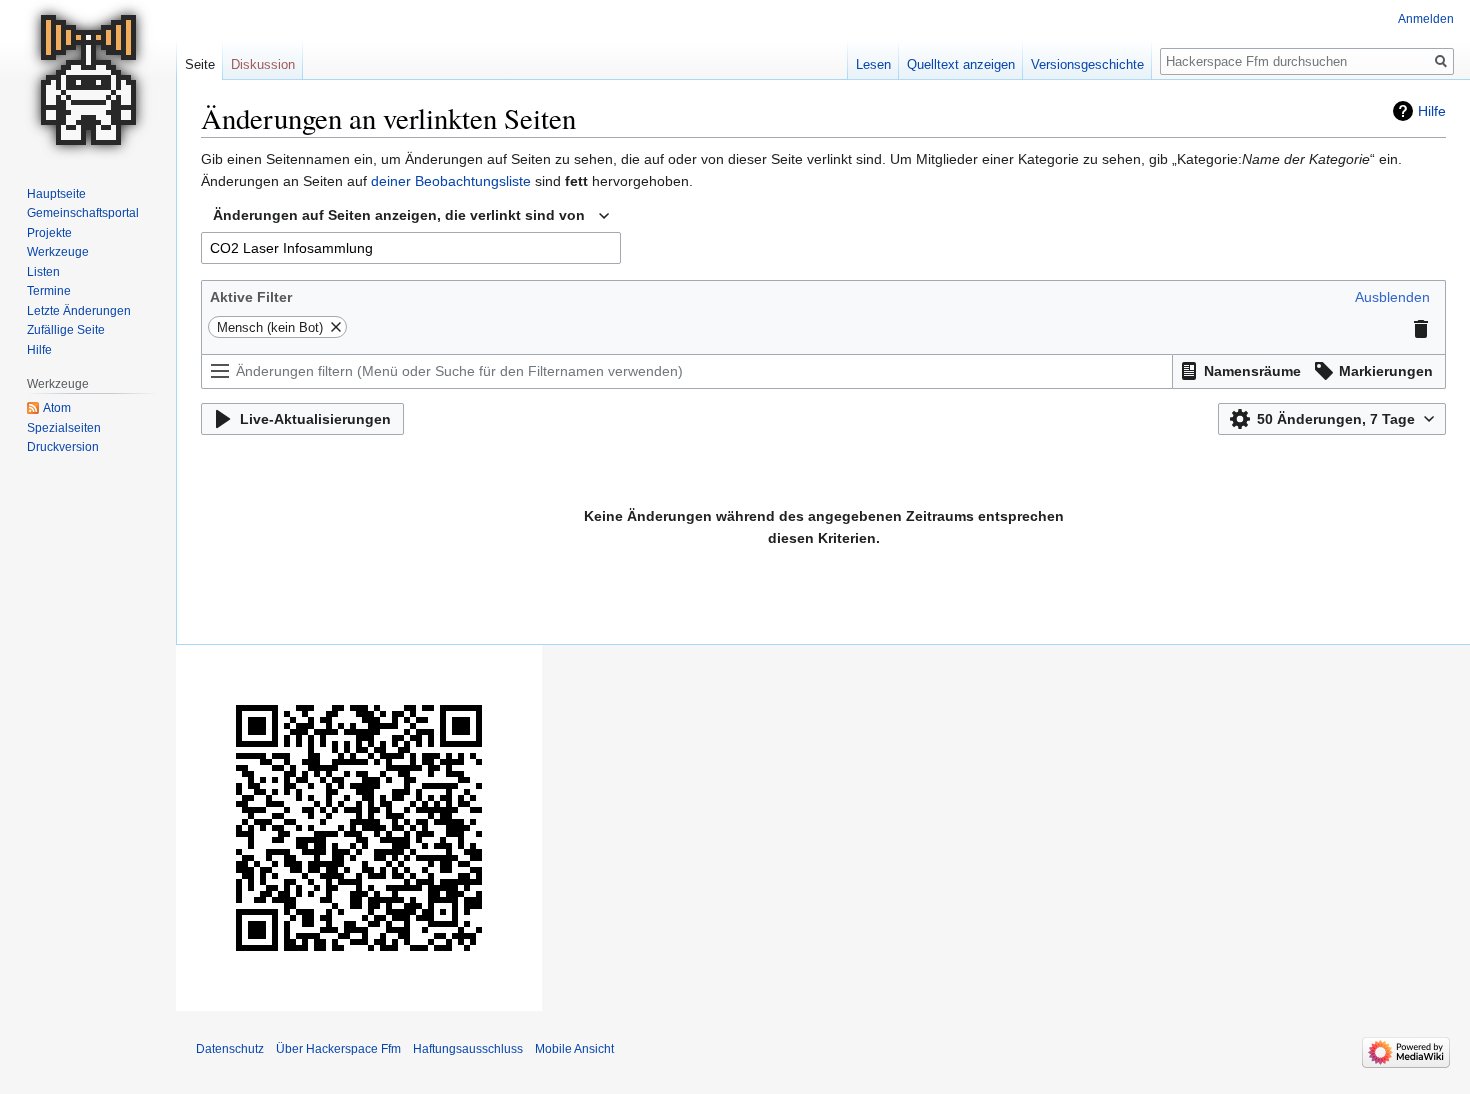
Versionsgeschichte (1087, 64)
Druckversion (63, 447)
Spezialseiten (64, 428)
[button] (1392, 297)
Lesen (873, 64)
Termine (49, 291)
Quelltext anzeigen (961, 64)
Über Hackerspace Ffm (338, 1049)
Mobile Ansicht (574, 1049)
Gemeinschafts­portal (83, 213)
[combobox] (411, 216)
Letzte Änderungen (79, 311)
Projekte (49, 233)
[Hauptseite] (88, 80)
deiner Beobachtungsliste (451, 181)
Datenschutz (230, 1049)
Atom (57, 408)
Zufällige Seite (66, 330)
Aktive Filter (251, 297)
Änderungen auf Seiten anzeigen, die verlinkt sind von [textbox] (399, 215)
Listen (43, 272)
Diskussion (263, 64)
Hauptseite (56, 194)
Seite (200, 64)
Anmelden (1426, 19)
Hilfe (1432, 111)
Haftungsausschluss (468, 1049)
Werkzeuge (58, 252)
